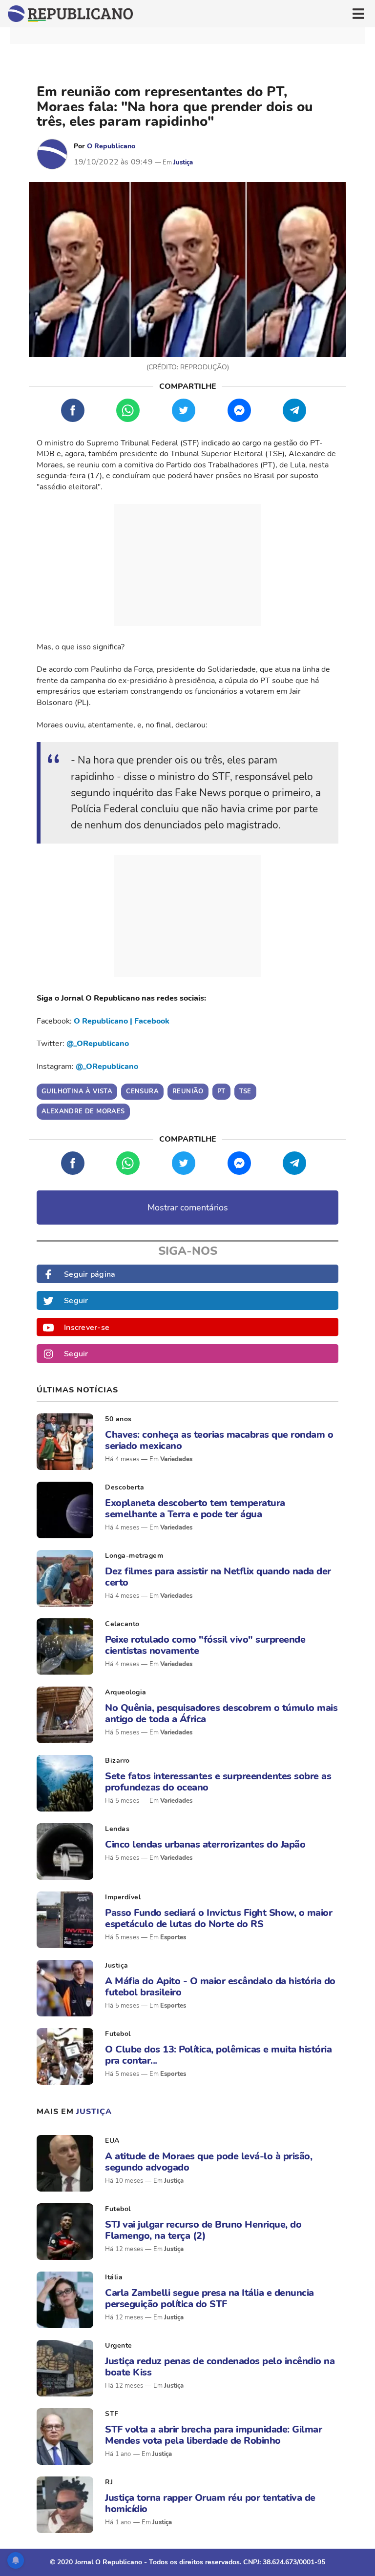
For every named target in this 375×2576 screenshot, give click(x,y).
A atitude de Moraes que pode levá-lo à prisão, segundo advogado (208, 2162)
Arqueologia (126, 1692)
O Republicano (111, 146)
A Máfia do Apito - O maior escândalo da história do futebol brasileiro (220, 1987)
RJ (109, 2482)
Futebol (118, 2034)
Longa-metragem (134, 1556)
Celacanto (122, 1624)
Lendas (117, 1829)
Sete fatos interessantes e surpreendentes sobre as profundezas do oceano (218, 1782)
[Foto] (65, 1442)
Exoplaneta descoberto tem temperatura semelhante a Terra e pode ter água (195, 1509)
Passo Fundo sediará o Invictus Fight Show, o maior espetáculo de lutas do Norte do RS (219, 1918)
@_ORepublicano (98, 1044)
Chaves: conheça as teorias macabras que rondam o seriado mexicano (219, 1440)
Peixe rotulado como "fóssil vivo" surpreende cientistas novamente (205, 1645)
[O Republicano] (52, 154)
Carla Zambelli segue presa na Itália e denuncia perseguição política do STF (209, 2298)
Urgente (119, 2345)
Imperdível (123, 1897)
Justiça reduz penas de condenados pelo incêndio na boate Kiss (220, 2367)
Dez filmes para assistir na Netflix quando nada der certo (218, 1577)
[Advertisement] (187, 565)
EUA (112, 2141)
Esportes (173, 1937)
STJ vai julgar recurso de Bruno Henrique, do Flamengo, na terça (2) (203, 2230)
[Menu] (358, 14)
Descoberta (125, 1487)
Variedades (176, 1459)
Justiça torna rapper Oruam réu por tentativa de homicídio (210, 2503)
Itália (114, 2277)
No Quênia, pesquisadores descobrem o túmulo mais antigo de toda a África (221, 1713)
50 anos (118, 1419)
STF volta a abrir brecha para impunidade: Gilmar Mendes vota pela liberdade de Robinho (213, 2435)
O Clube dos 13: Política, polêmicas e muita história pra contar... (218, 2055)
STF (112, 2414)
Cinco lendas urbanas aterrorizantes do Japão (205, 1844)
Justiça (183, 162)
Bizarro (117, 1761)
